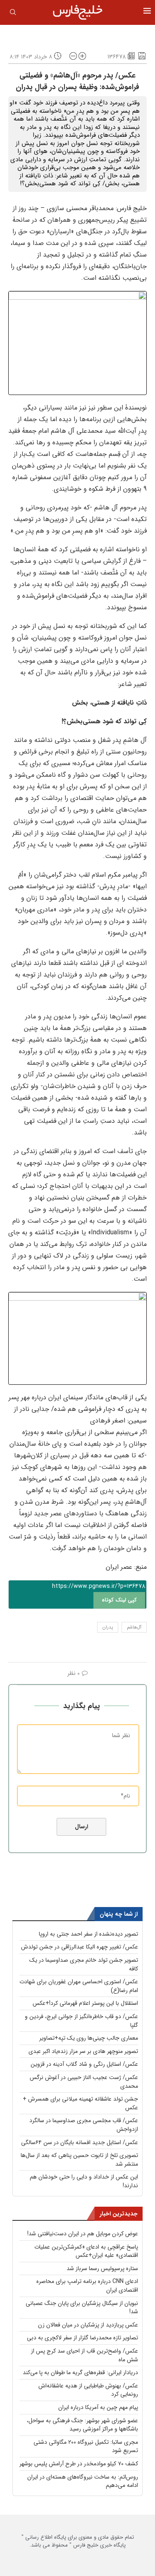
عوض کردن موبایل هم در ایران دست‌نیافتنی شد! (83, 2234)
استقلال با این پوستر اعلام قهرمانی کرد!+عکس (85, 2003)
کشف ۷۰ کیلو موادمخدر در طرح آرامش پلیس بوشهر (79, 2464)
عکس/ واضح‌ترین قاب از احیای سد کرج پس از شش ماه (85, 2355)
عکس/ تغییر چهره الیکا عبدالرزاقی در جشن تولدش (80, 1947)
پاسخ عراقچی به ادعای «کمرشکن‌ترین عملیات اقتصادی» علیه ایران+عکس (86, 2251)
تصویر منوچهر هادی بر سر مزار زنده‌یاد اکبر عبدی (83, 2051)
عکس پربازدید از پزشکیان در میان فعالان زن (88, 2325)
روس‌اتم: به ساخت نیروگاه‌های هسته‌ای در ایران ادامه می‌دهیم (83, 2481)
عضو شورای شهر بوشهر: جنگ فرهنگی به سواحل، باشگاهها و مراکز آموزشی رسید (82, 2425)
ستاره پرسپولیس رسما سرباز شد (102, 2268)
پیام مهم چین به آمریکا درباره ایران (98, 2407)
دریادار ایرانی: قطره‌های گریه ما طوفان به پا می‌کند (80, 2372)
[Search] (13, 14)
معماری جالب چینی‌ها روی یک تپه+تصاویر (89, 2038)
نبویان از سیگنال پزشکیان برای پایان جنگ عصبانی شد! (82, 2308)
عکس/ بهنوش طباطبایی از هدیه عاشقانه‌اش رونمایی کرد (88, 2390)
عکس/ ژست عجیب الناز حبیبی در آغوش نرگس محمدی (84, 2082)
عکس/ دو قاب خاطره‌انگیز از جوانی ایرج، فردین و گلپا (81, 2021)
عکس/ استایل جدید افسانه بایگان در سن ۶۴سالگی (80, 2142)
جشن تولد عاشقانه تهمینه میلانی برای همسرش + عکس (80, 2103)
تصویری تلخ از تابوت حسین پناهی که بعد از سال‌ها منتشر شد (79, 2160)
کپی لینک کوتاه (119, 1600)
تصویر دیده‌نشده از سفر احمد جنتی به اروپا (88, 1934)
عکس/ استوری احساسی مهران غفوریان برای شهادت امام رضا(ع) (79, 1986)
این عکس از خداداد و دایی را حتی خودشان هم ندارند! (84, 2181)
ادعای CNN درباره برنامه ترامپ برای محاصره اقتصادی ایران (87, 2286)
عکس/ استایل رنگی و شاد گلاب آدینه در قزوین (84, 2064)
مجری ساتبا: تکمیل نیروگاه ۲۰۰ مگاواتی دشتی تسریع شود (86, 2446)
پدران (108, 1627)
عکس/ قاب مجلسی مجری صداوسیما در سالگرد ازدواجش (84, 2125)
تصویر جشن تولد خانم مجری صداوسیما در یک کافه (84, 1964)
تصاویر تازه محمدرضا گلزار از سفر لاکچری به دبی (82, 2338)
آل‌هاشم (134, 1627)
